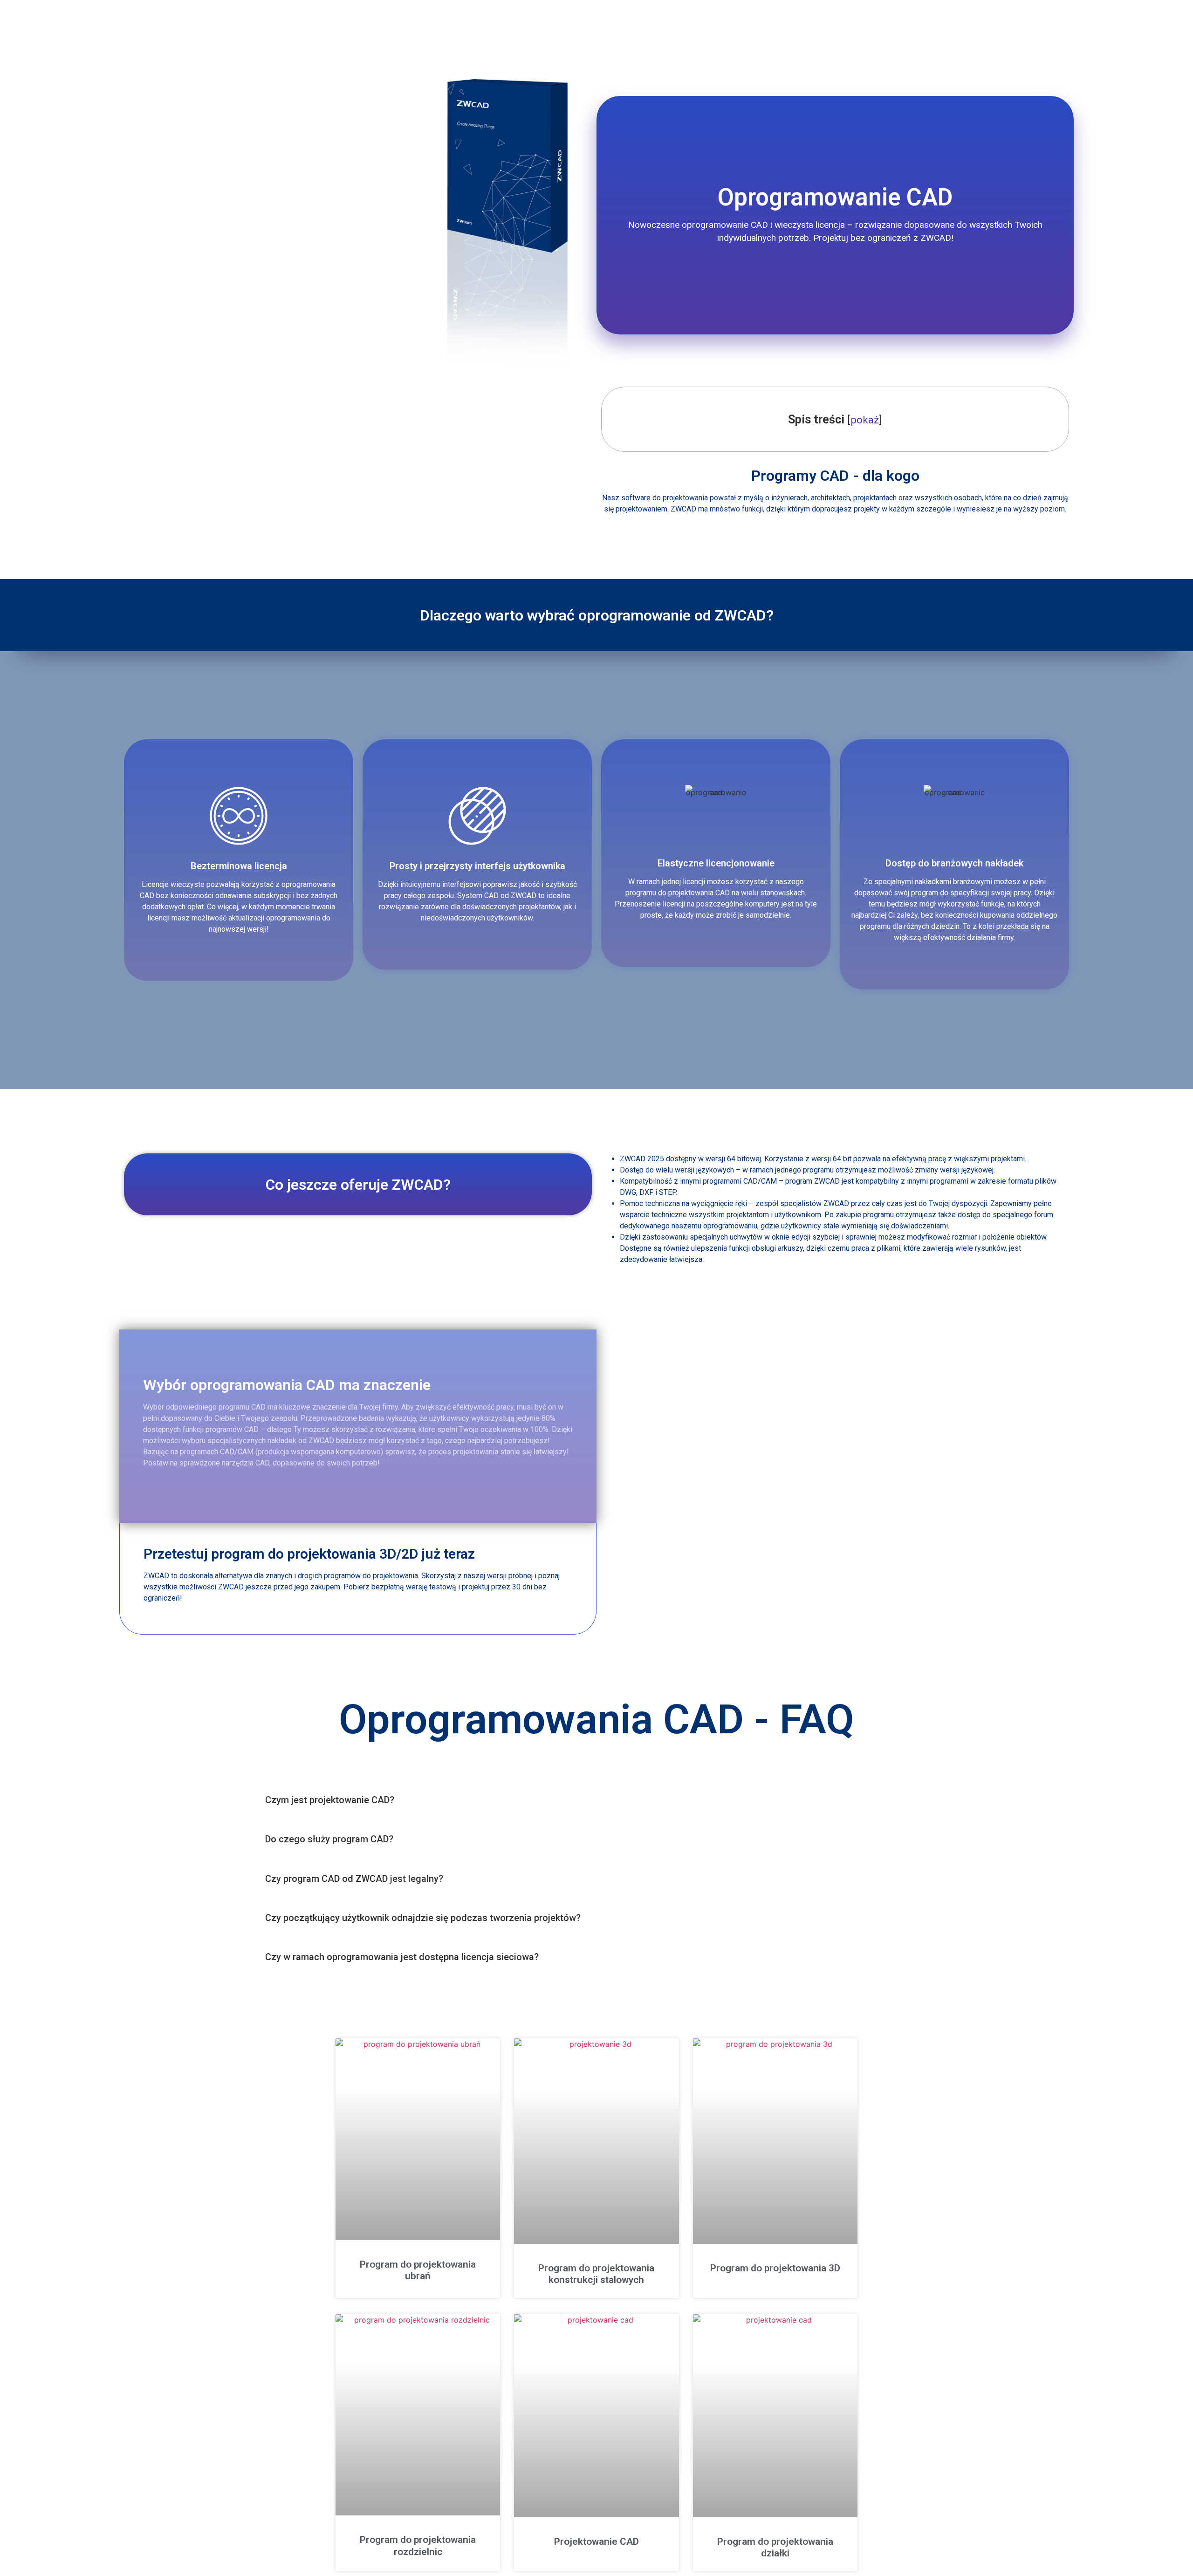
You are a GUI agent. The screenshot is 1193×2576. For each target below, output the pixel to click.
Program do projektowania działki (775, 2547)
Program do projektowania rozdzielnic (418, 2545)
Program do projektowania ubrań (418, 2270)
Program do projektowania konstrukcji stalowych (596, 2274)
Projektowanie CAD (596, 2542)
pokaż (865, 420)
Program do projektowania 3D (775, 2268)
